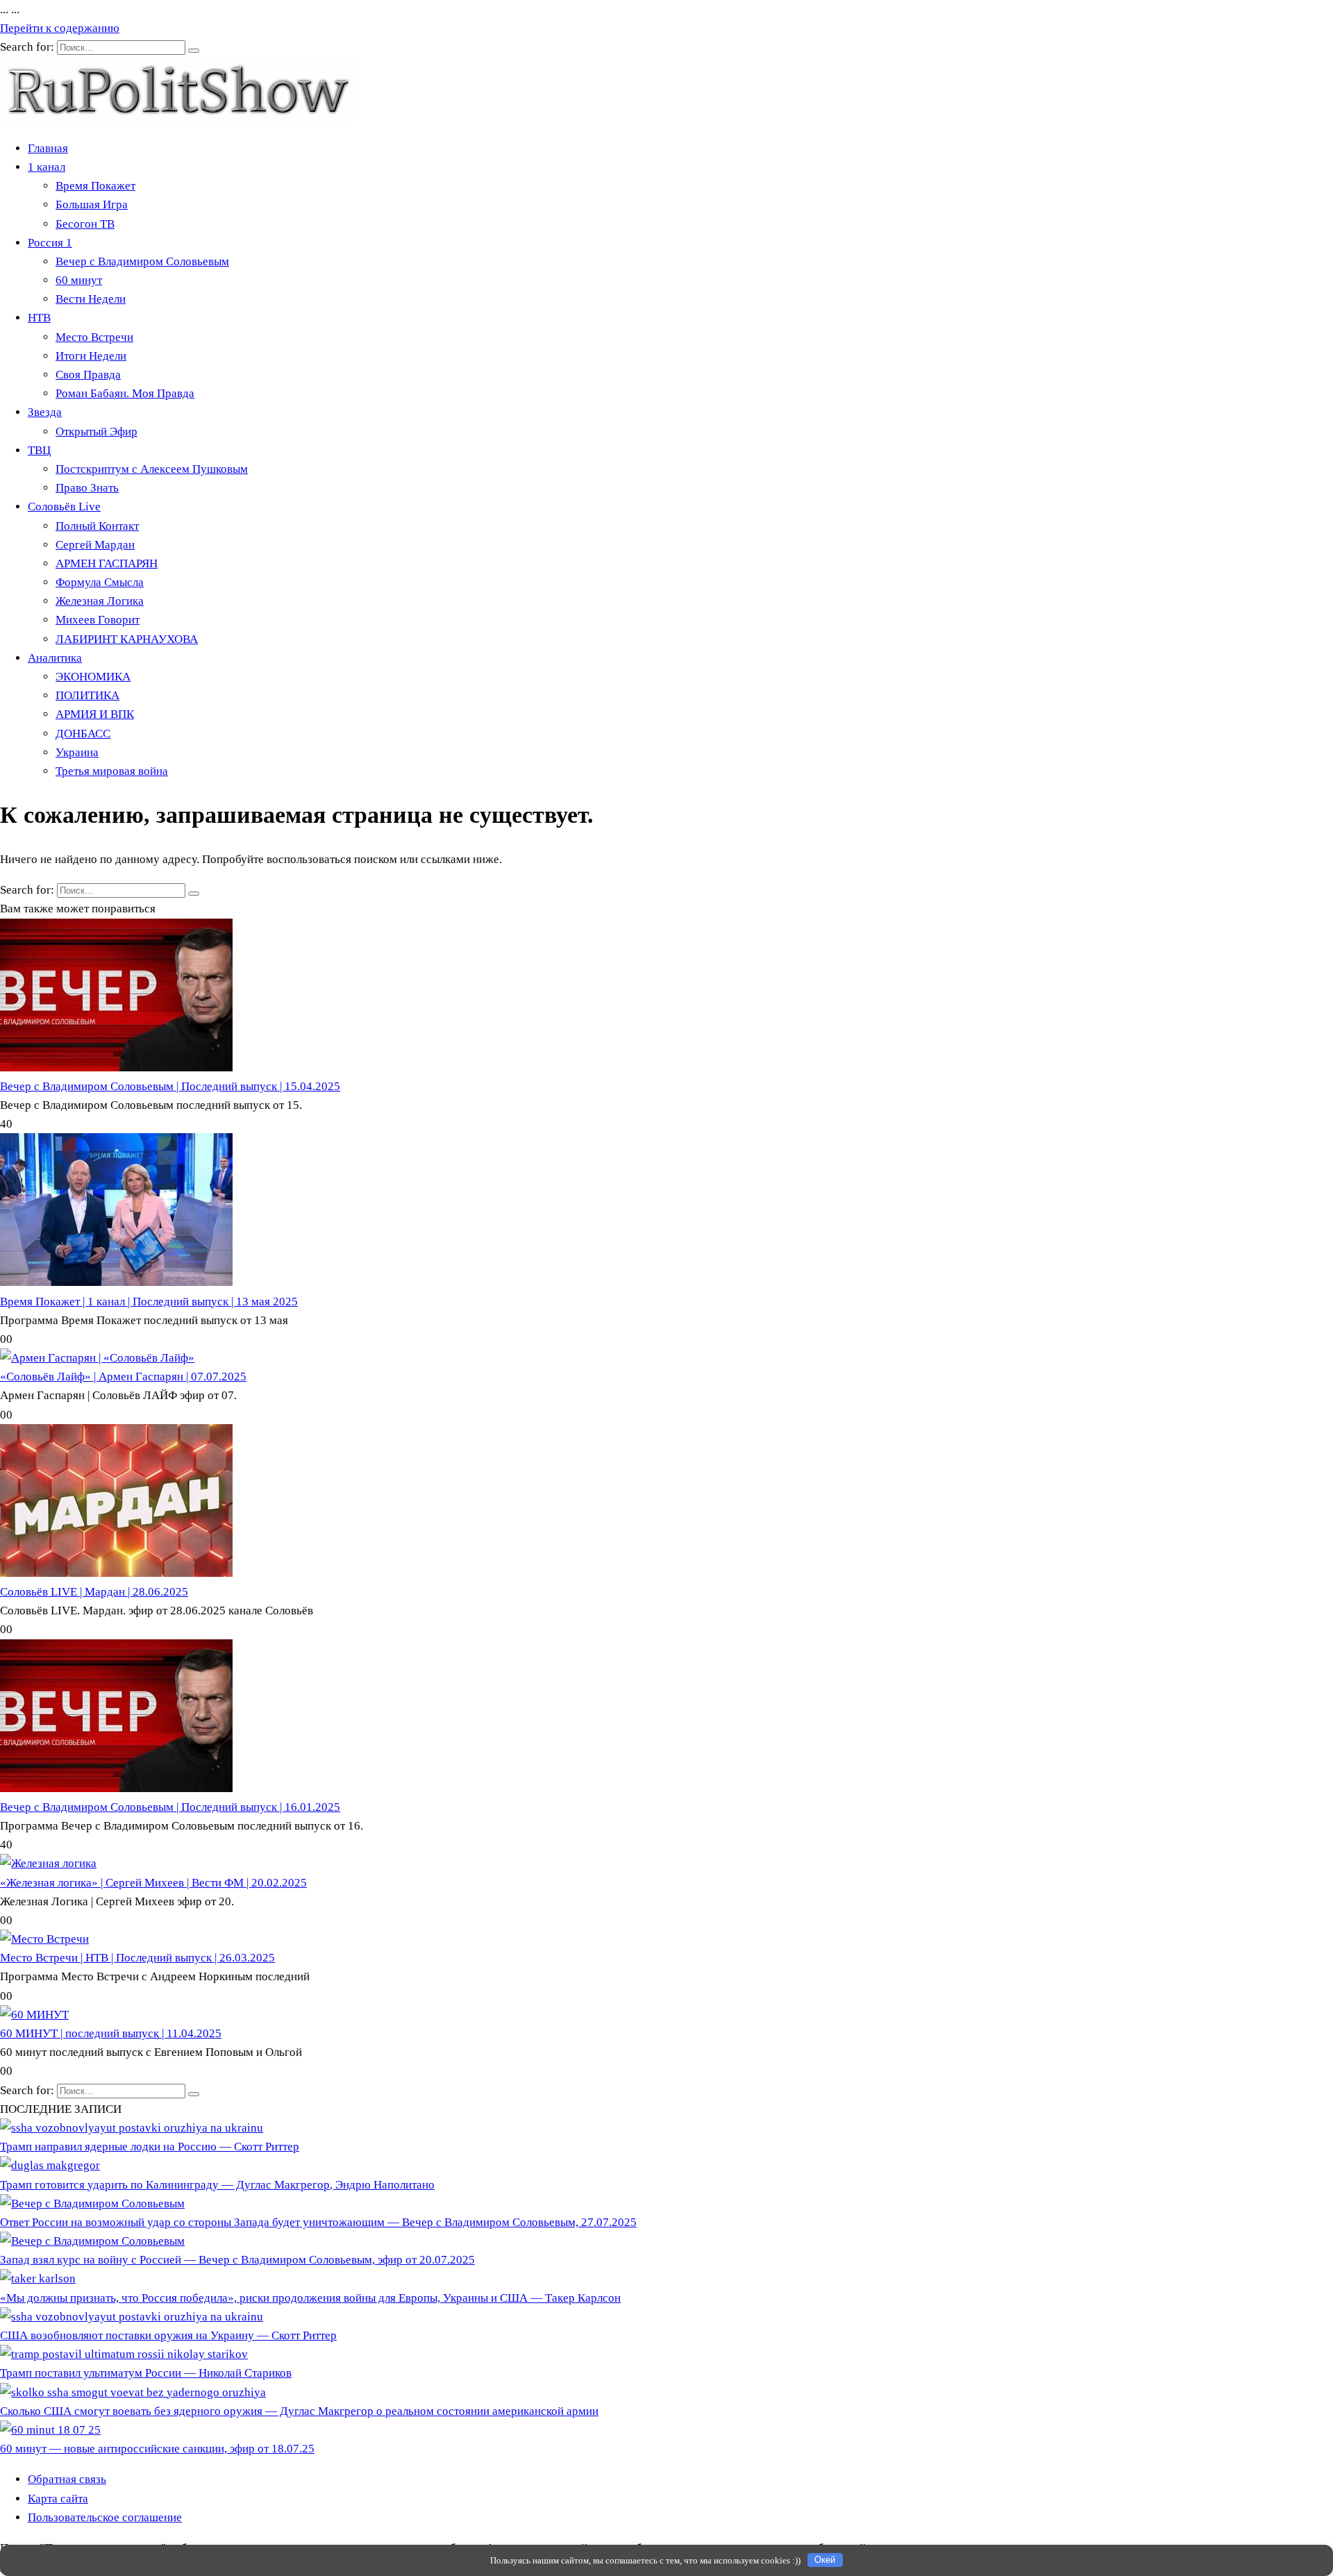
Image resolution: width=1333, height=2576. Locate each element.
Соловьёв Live (64, 507)
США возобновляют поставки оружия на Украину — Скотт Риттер (168, 2335)
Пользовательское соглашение (105, 2517)
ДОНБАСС (83, 734)
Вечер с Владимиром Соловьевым (142, 261)
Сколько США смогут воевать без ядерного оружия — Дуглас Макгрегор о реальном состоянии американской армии (299, 2411)
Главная (48, 148)
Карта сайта (58, 2499)
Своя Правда (88, 375)
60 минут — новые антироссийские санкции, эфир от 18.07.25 (157, 2449)
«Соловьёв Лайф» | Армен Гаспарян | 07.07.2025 (123, 1377)
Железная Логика (100, 601)
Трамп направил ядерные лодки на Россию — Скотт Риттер (150, 2147)
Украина (77, 752)
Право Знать (87, 488)
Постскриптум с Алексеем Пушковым (152, 469)
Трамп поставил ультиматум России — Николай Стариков (146, 2373)
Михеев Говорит (98, 620)
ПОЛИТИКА (87, 695)
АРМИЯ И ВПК (95, 714)
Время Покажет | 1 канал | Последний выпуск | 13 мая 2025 (149, 1302)
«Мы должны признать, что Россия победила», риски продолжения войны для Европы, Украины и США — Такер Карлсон (310, 2298)
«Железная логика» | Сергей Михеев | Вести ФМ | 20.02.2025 (153, 1883)
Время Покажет (95, 186)
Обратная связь (67, 2479)
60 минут (79, 280)
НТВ (39, 318)
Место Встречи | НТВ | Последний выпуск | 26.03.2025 (137, 1958)
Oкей (825, 2560)
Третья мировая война (112, 771)
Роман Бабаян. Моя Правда (125, 393)
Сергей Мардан (95, 545)
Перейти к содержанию (60, 28)
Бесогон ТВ (85, 224)
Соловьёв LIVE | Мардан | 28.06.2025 (94, 1592)
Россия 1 (50, 243)
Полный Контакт (97, 526)
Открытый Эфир (97, 432)
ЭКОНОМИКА (93, 677)
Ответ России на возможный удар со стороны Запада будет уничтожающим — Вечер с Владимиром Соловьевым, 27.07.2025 (318, 2222)
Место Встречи (94, 337)
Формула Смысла (100, 582)
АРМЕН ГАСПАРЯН (107, 563)
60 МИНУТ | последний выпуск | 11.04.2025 (111, 2033)
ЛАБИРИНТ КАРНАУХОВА (127, 639)
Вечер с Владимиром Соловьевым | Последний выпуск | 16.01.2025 (170, 1807)
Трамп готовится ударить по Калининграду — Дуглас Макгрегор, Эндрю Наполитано (217, 2185)
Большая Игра (92, 204)
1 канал (47, 167)
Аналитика (55, 658)
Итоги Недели (91, 356)
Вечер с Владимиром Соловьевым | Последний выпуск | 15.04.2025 (170, 1086)
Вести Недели (91, 299)
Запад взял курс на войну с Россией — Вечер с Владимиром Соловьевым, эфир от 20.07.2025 (237, 2260)
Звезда (45, 412)
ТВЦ (39, 450)
